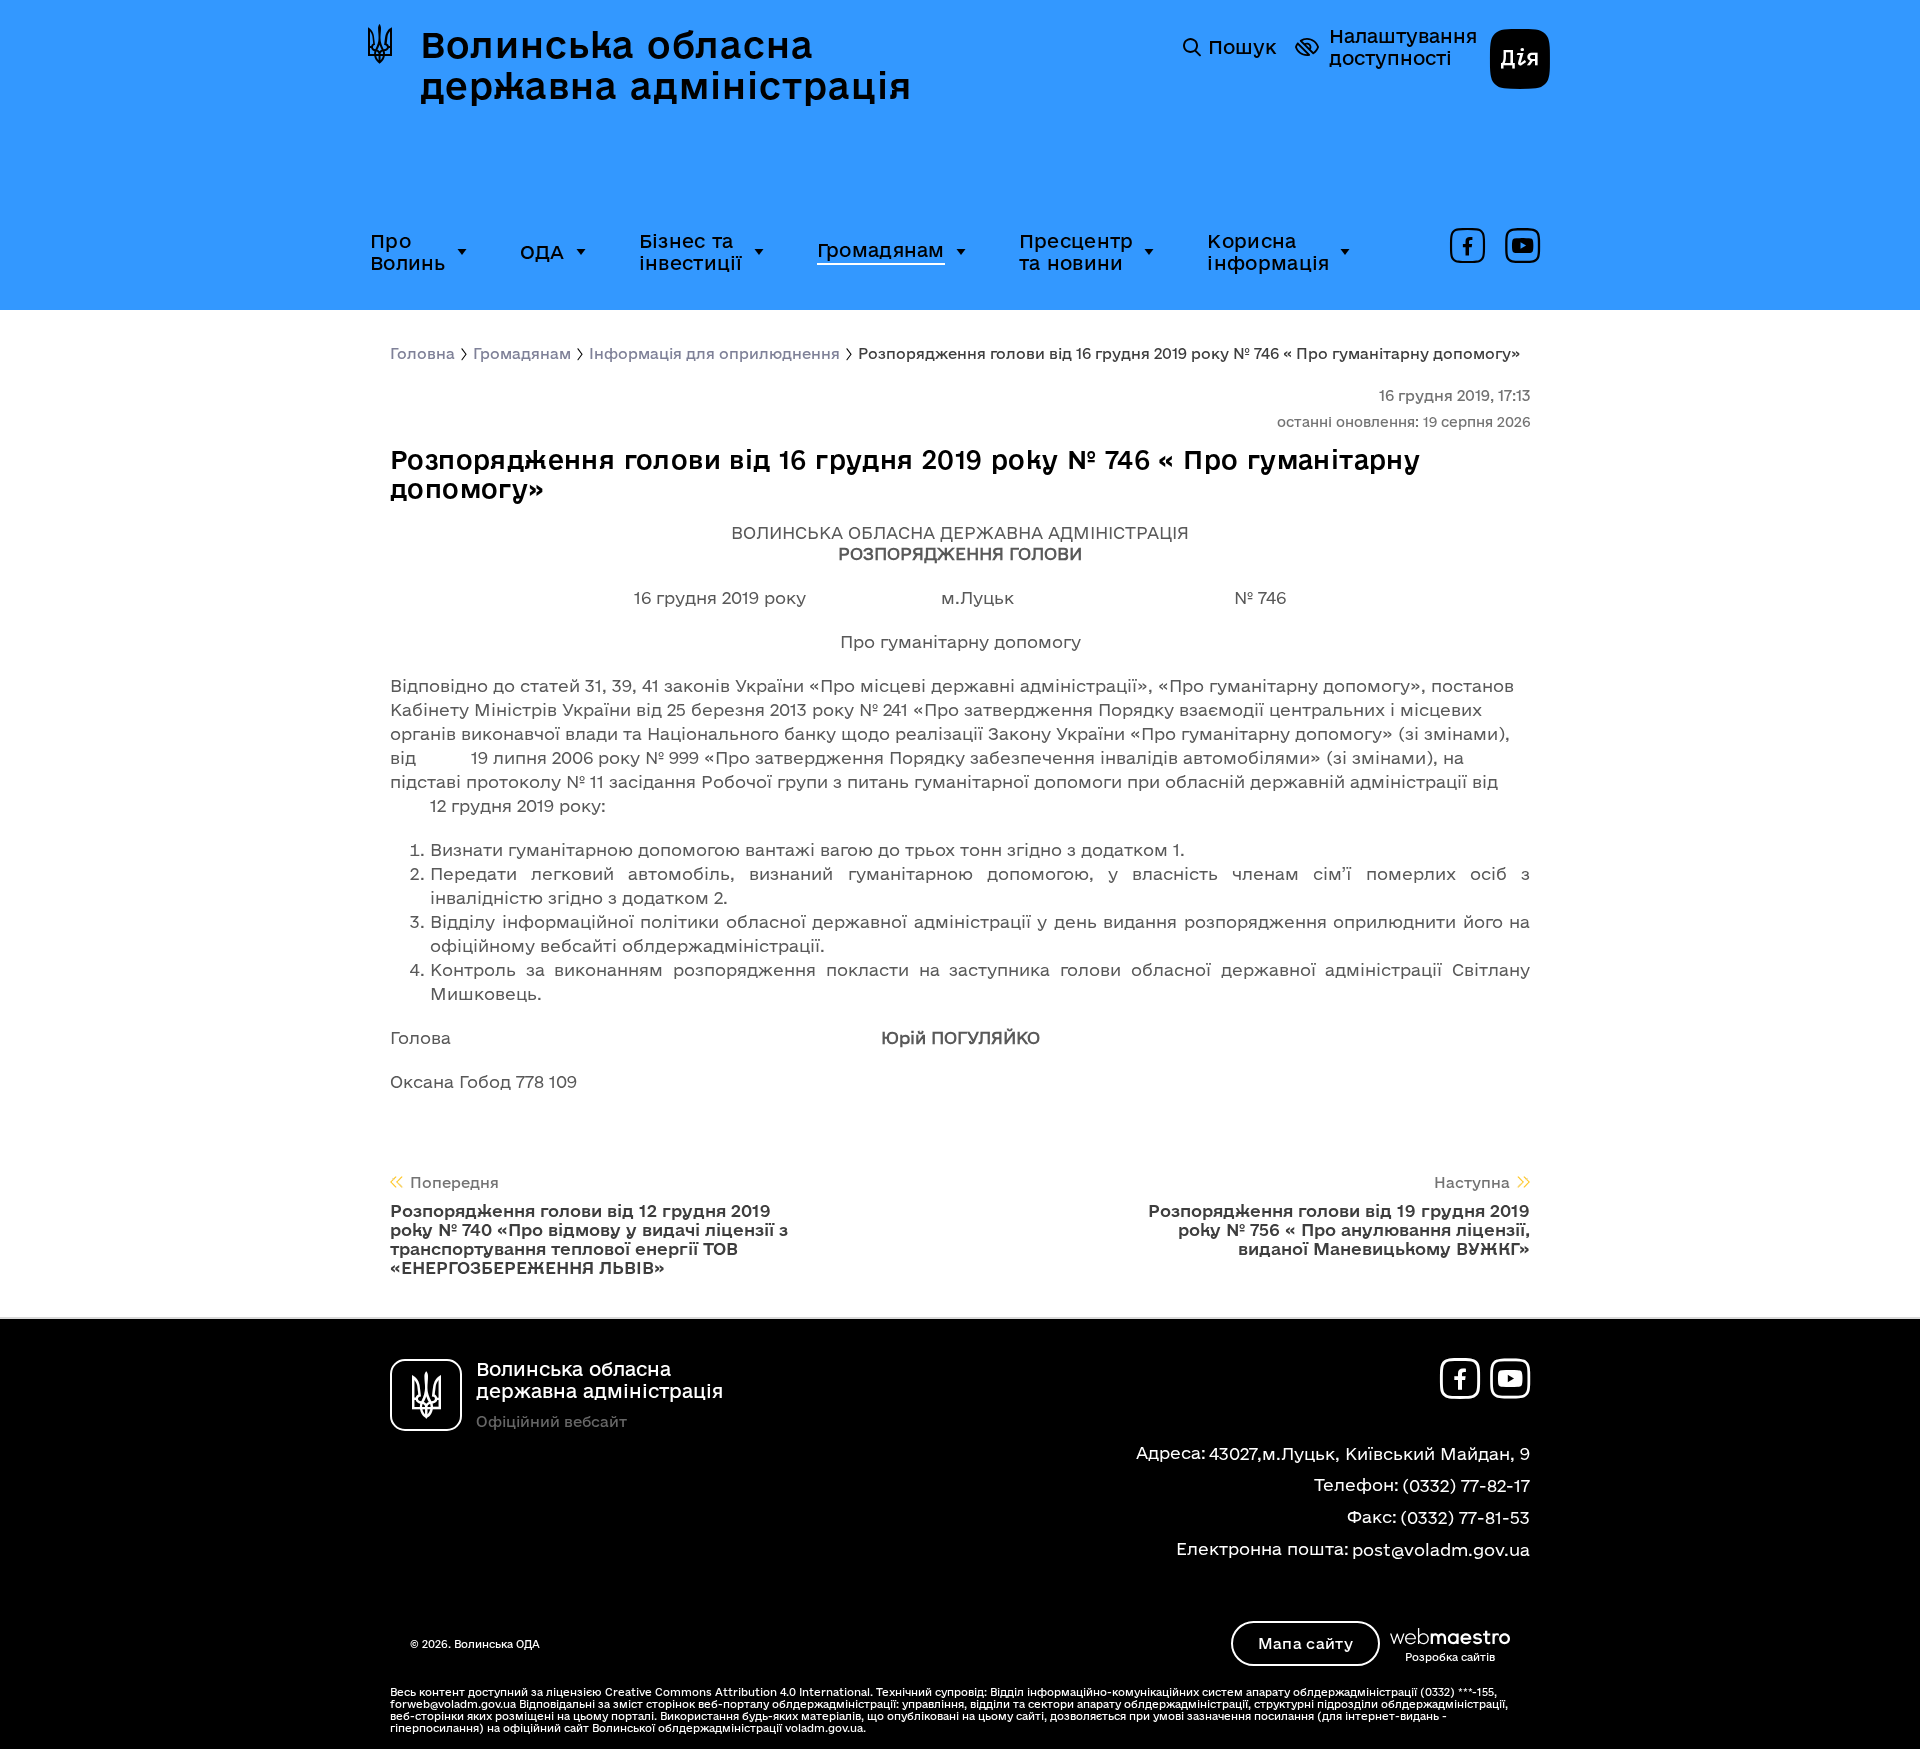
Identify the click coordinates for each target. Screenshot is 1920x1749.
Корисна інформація (1268, 252)
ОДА (542, 252)
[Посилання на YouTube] (1522, 247)
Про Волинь (408, 252)
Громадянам (881, 250)
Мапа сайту (1305, 1643)
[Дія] (1520, 61)
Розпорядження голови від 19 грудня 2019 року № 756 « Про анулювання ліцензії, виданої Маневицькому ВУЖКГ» (1339, 1229)
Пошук (1242, 47)
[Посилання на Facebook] (1467, 247)
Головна (422, 353)
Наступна (1472, 1182)
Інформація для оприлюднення (714, 353)
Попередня (454, 1182)
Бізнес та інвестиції (691, 252)
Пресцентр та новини (1076, 252)
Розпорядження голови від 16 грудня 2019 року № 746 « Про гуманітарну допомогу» (1189, 353)
